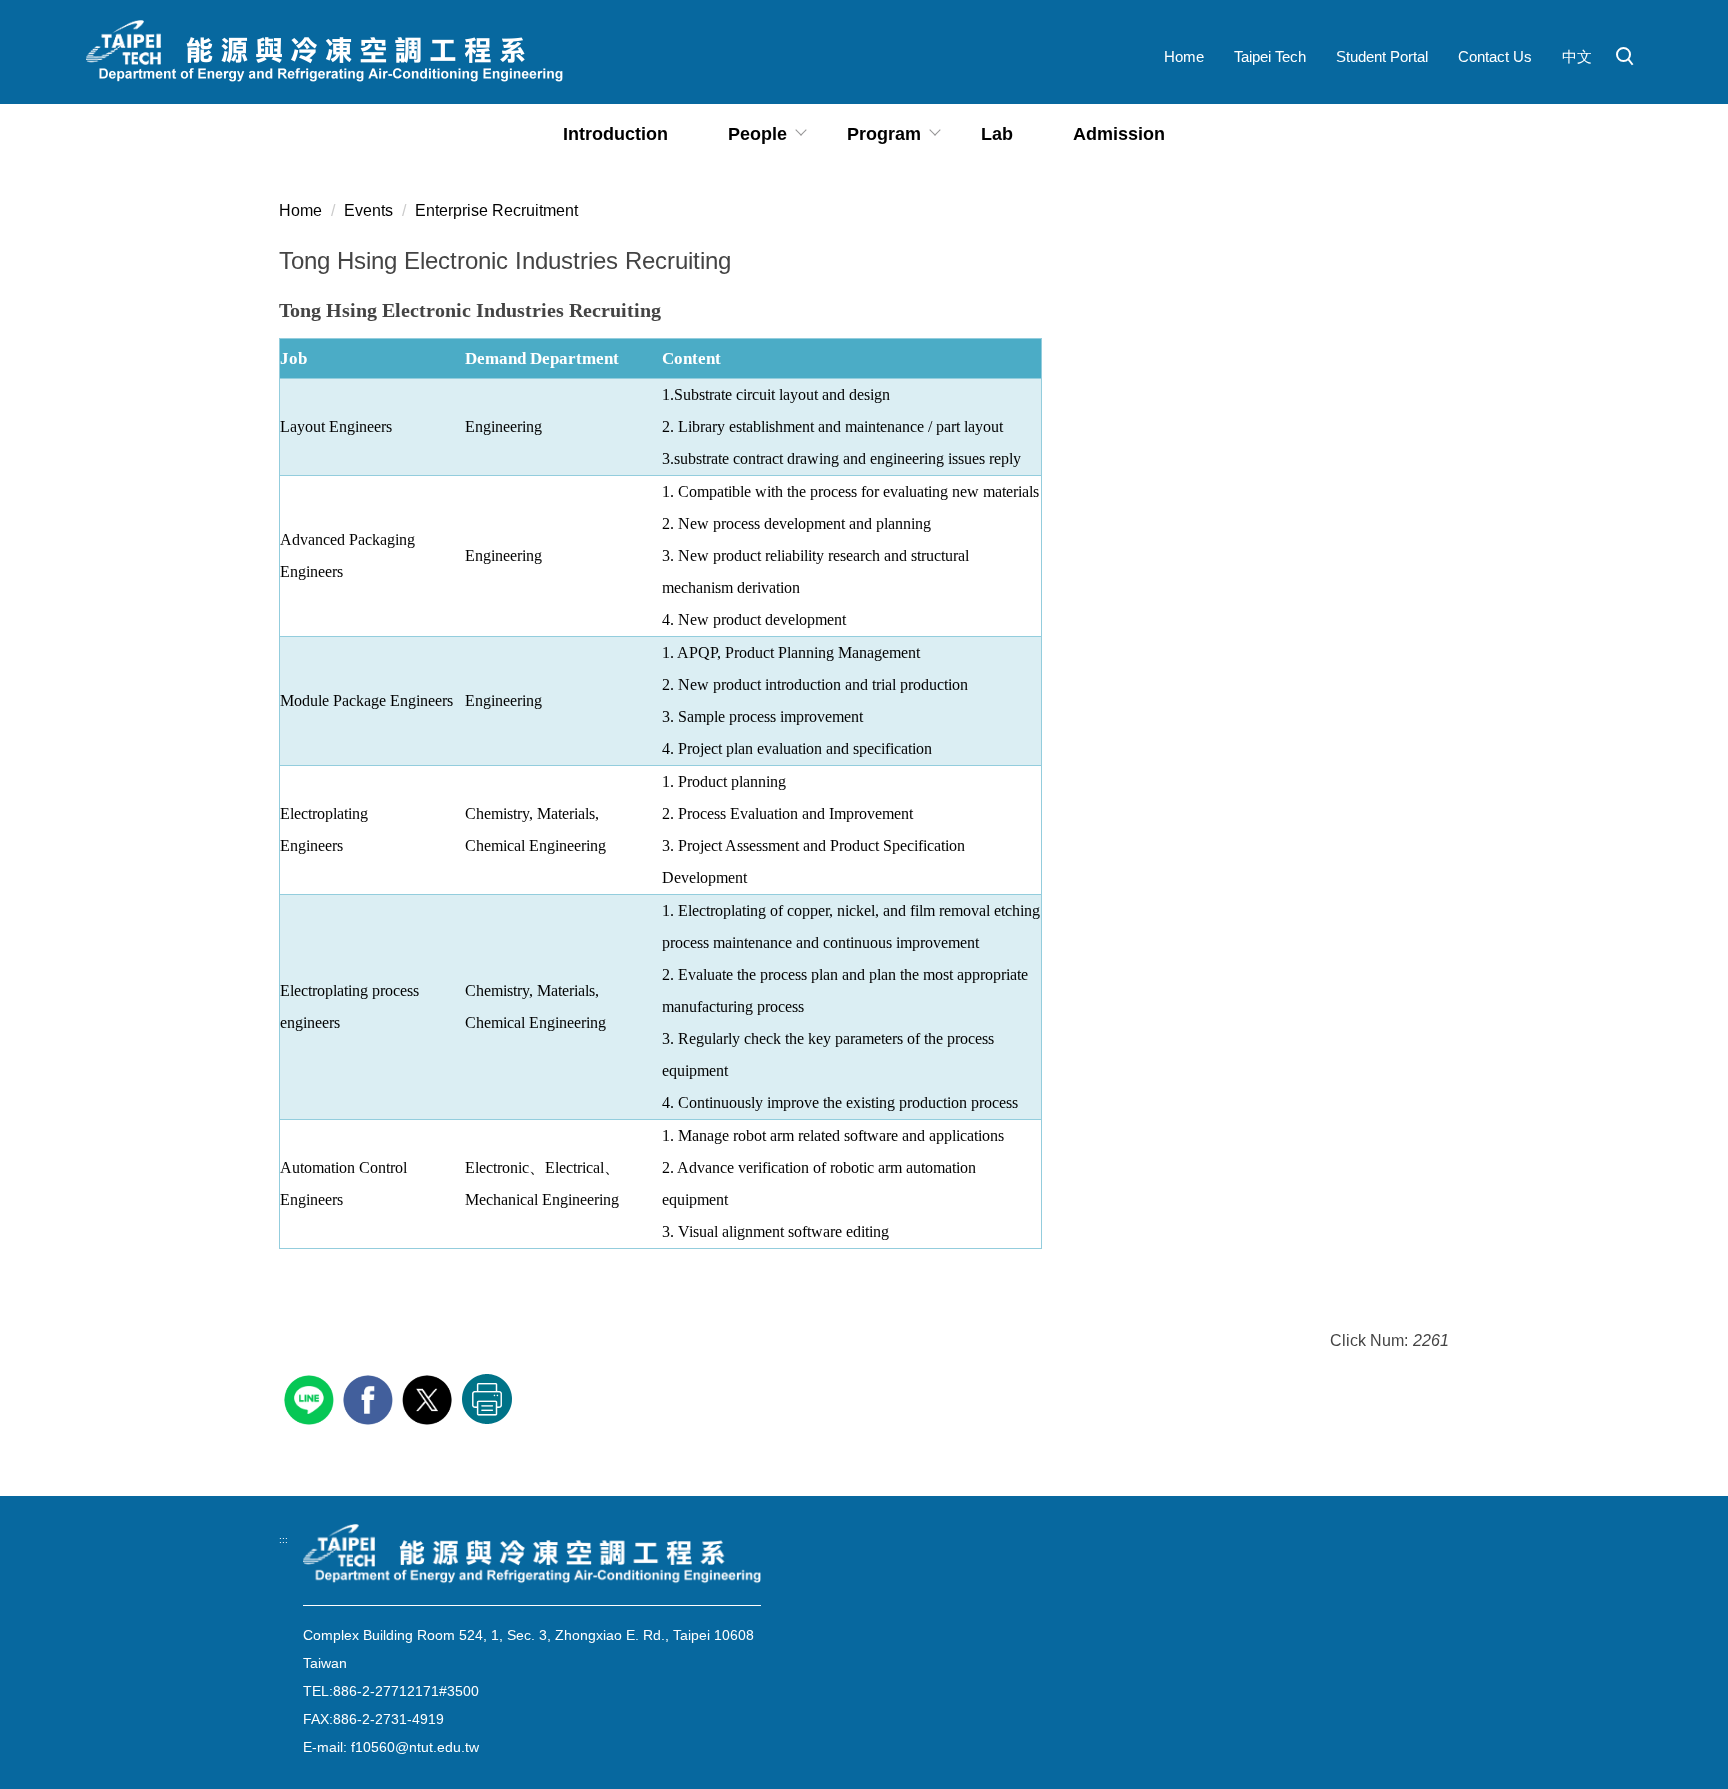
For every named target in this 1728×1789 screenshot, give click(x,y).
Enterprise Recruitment (496, 210)
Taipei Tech (1270, 56)
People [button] (757, 134)
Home (1184, 56)
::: (283, 1539)
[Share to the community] (311, 1397)
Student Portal (1382, 56)
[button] (1625, 57)
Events (368, 210)
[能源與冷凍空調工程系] (532, 1554)
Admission (1119, 134)
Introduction (615, 134)
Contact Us (1495, 56)
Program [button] (884, 134)
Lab (997, 134)
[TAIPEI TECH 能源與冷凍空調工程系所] (324, 52)
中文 (1577, 56)
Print (487, 1399)
